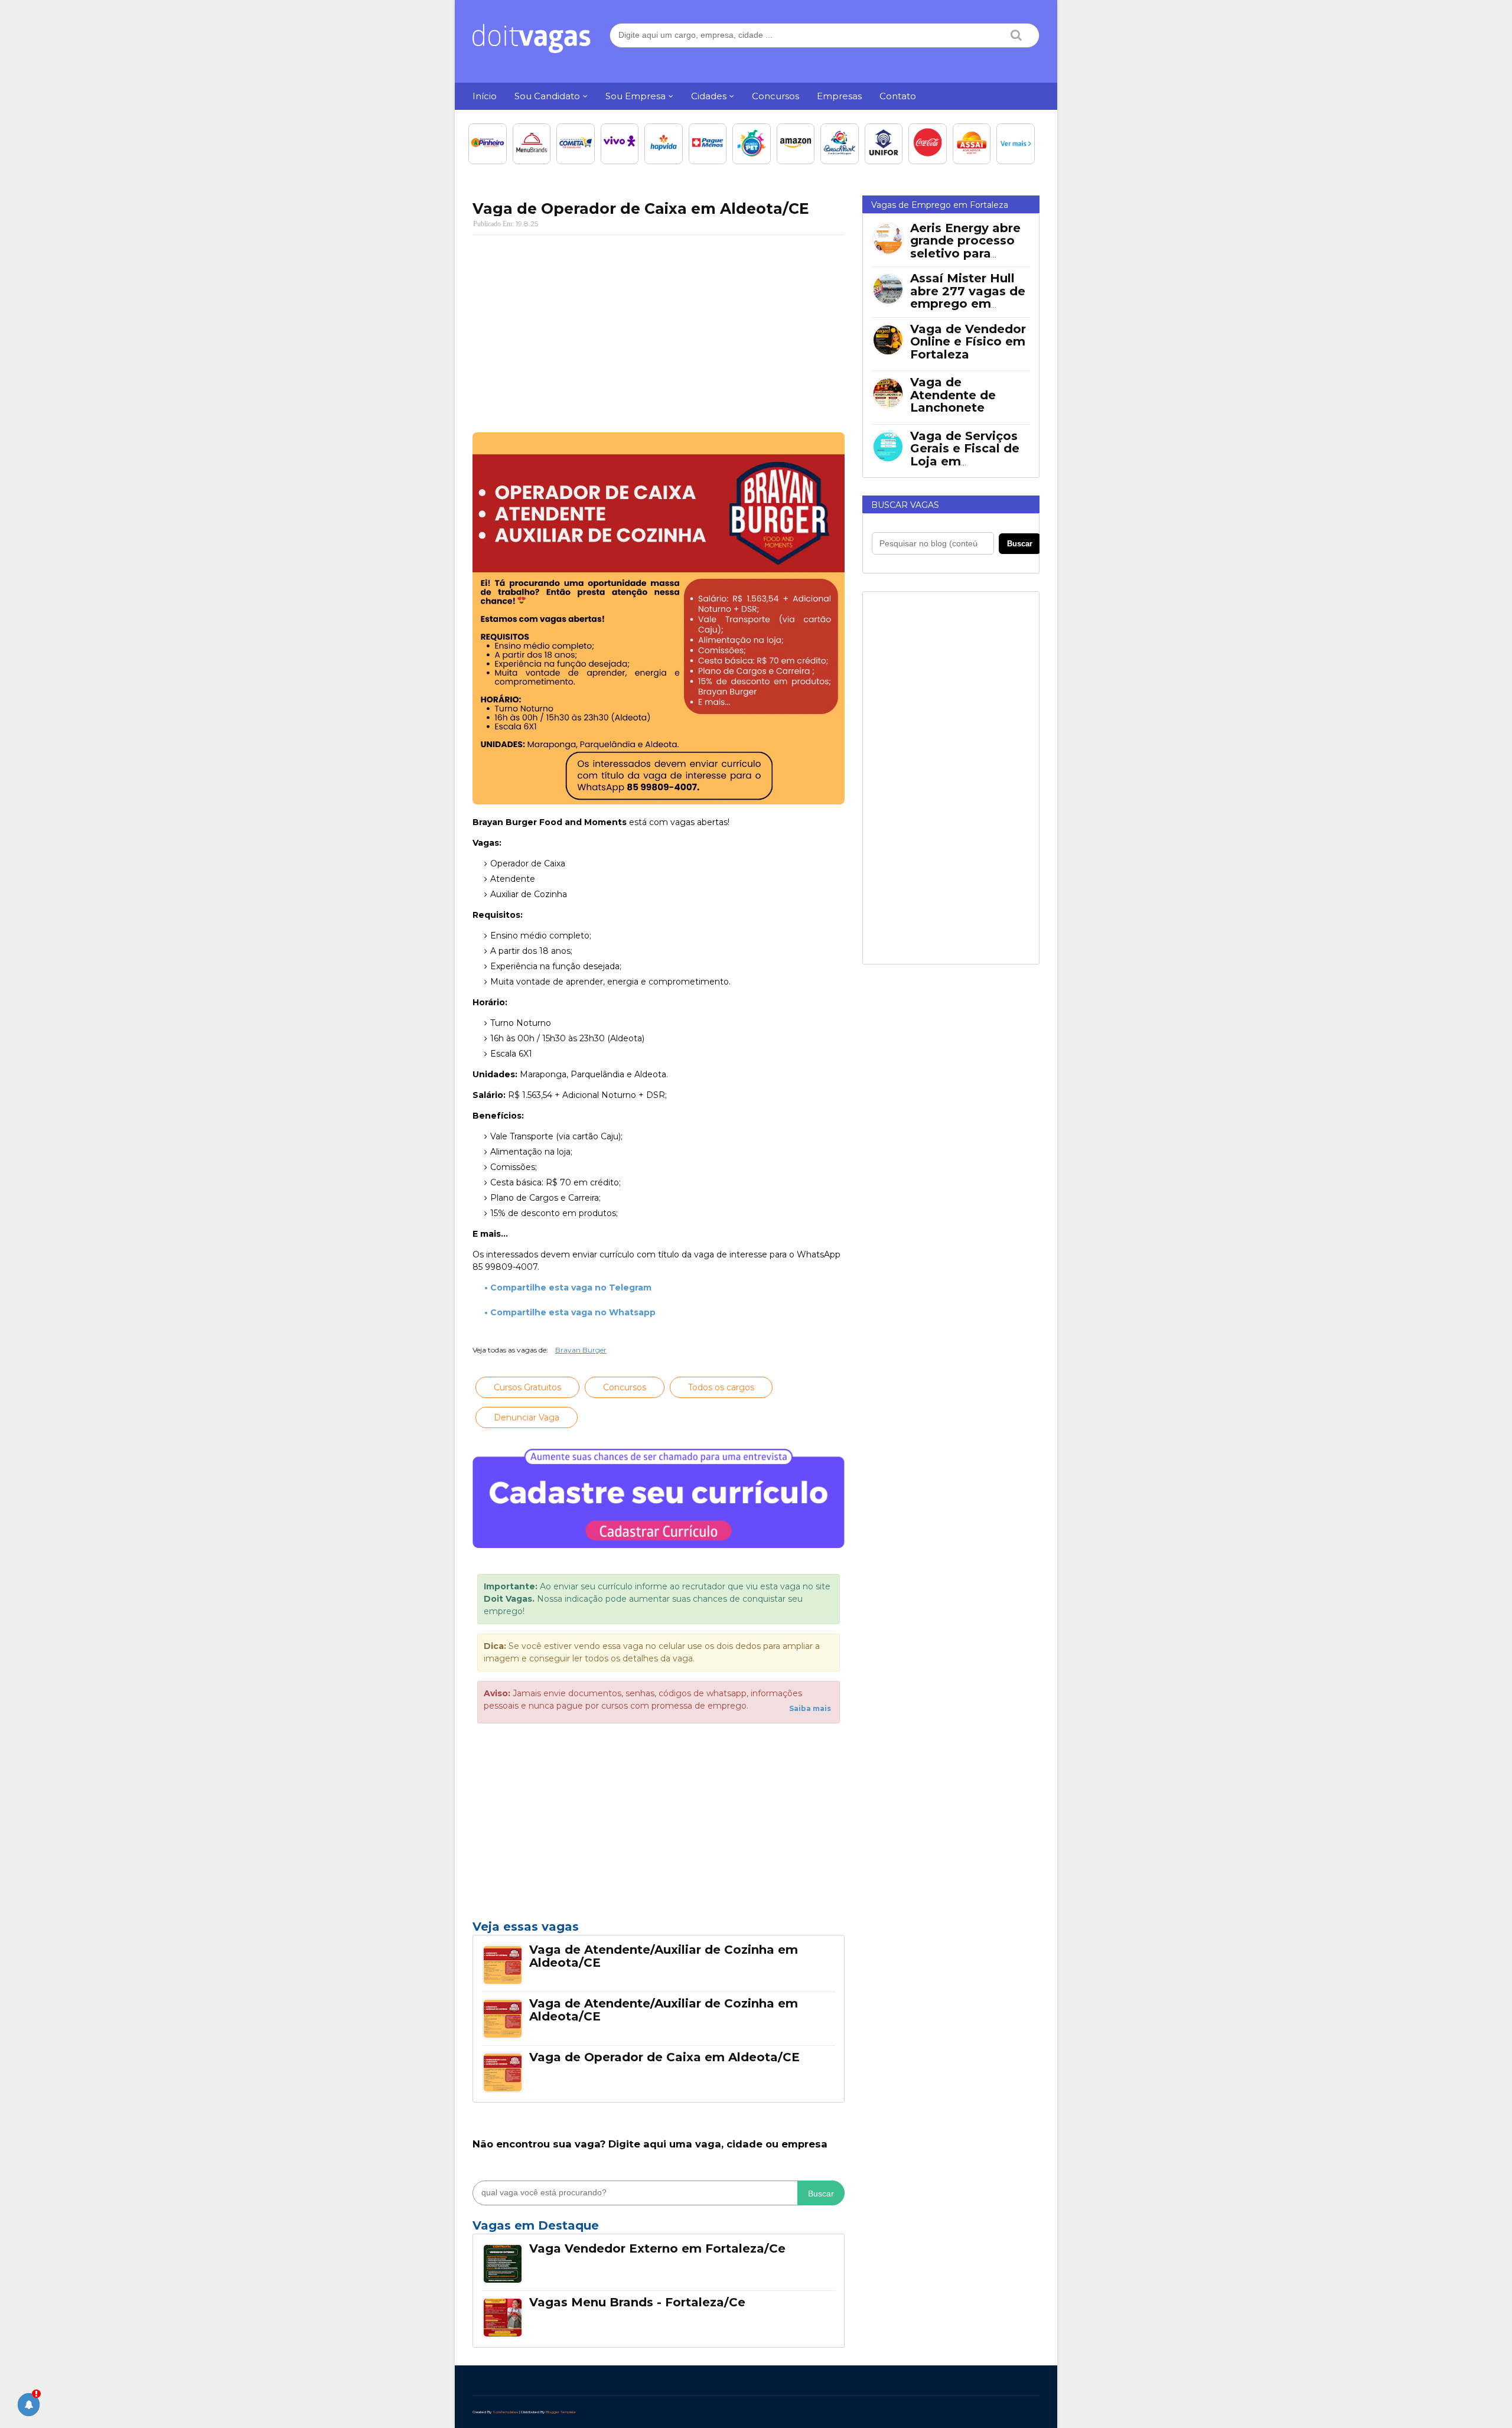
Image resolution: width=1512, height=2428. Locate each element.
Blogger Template (561, 2412)
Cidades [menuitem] (709, 96)
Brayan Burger (581, 1350)
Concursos (625, 1387)
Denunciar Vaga (527, 1417)
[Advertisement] (659, 330)
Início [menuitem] (485, 96)
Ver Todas (659, 2229)
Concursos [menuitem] (775, 96)
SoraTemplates (505, 2412)
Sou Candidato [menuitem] (547, 96)
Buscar (821, 2194)
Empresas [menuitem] (839, 96)
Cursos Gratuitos (527, 1387)
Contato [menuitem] (898, 96)
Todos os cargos (721, 1387)
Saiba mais (810, 1708)
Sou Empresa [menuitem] (636, 96)
